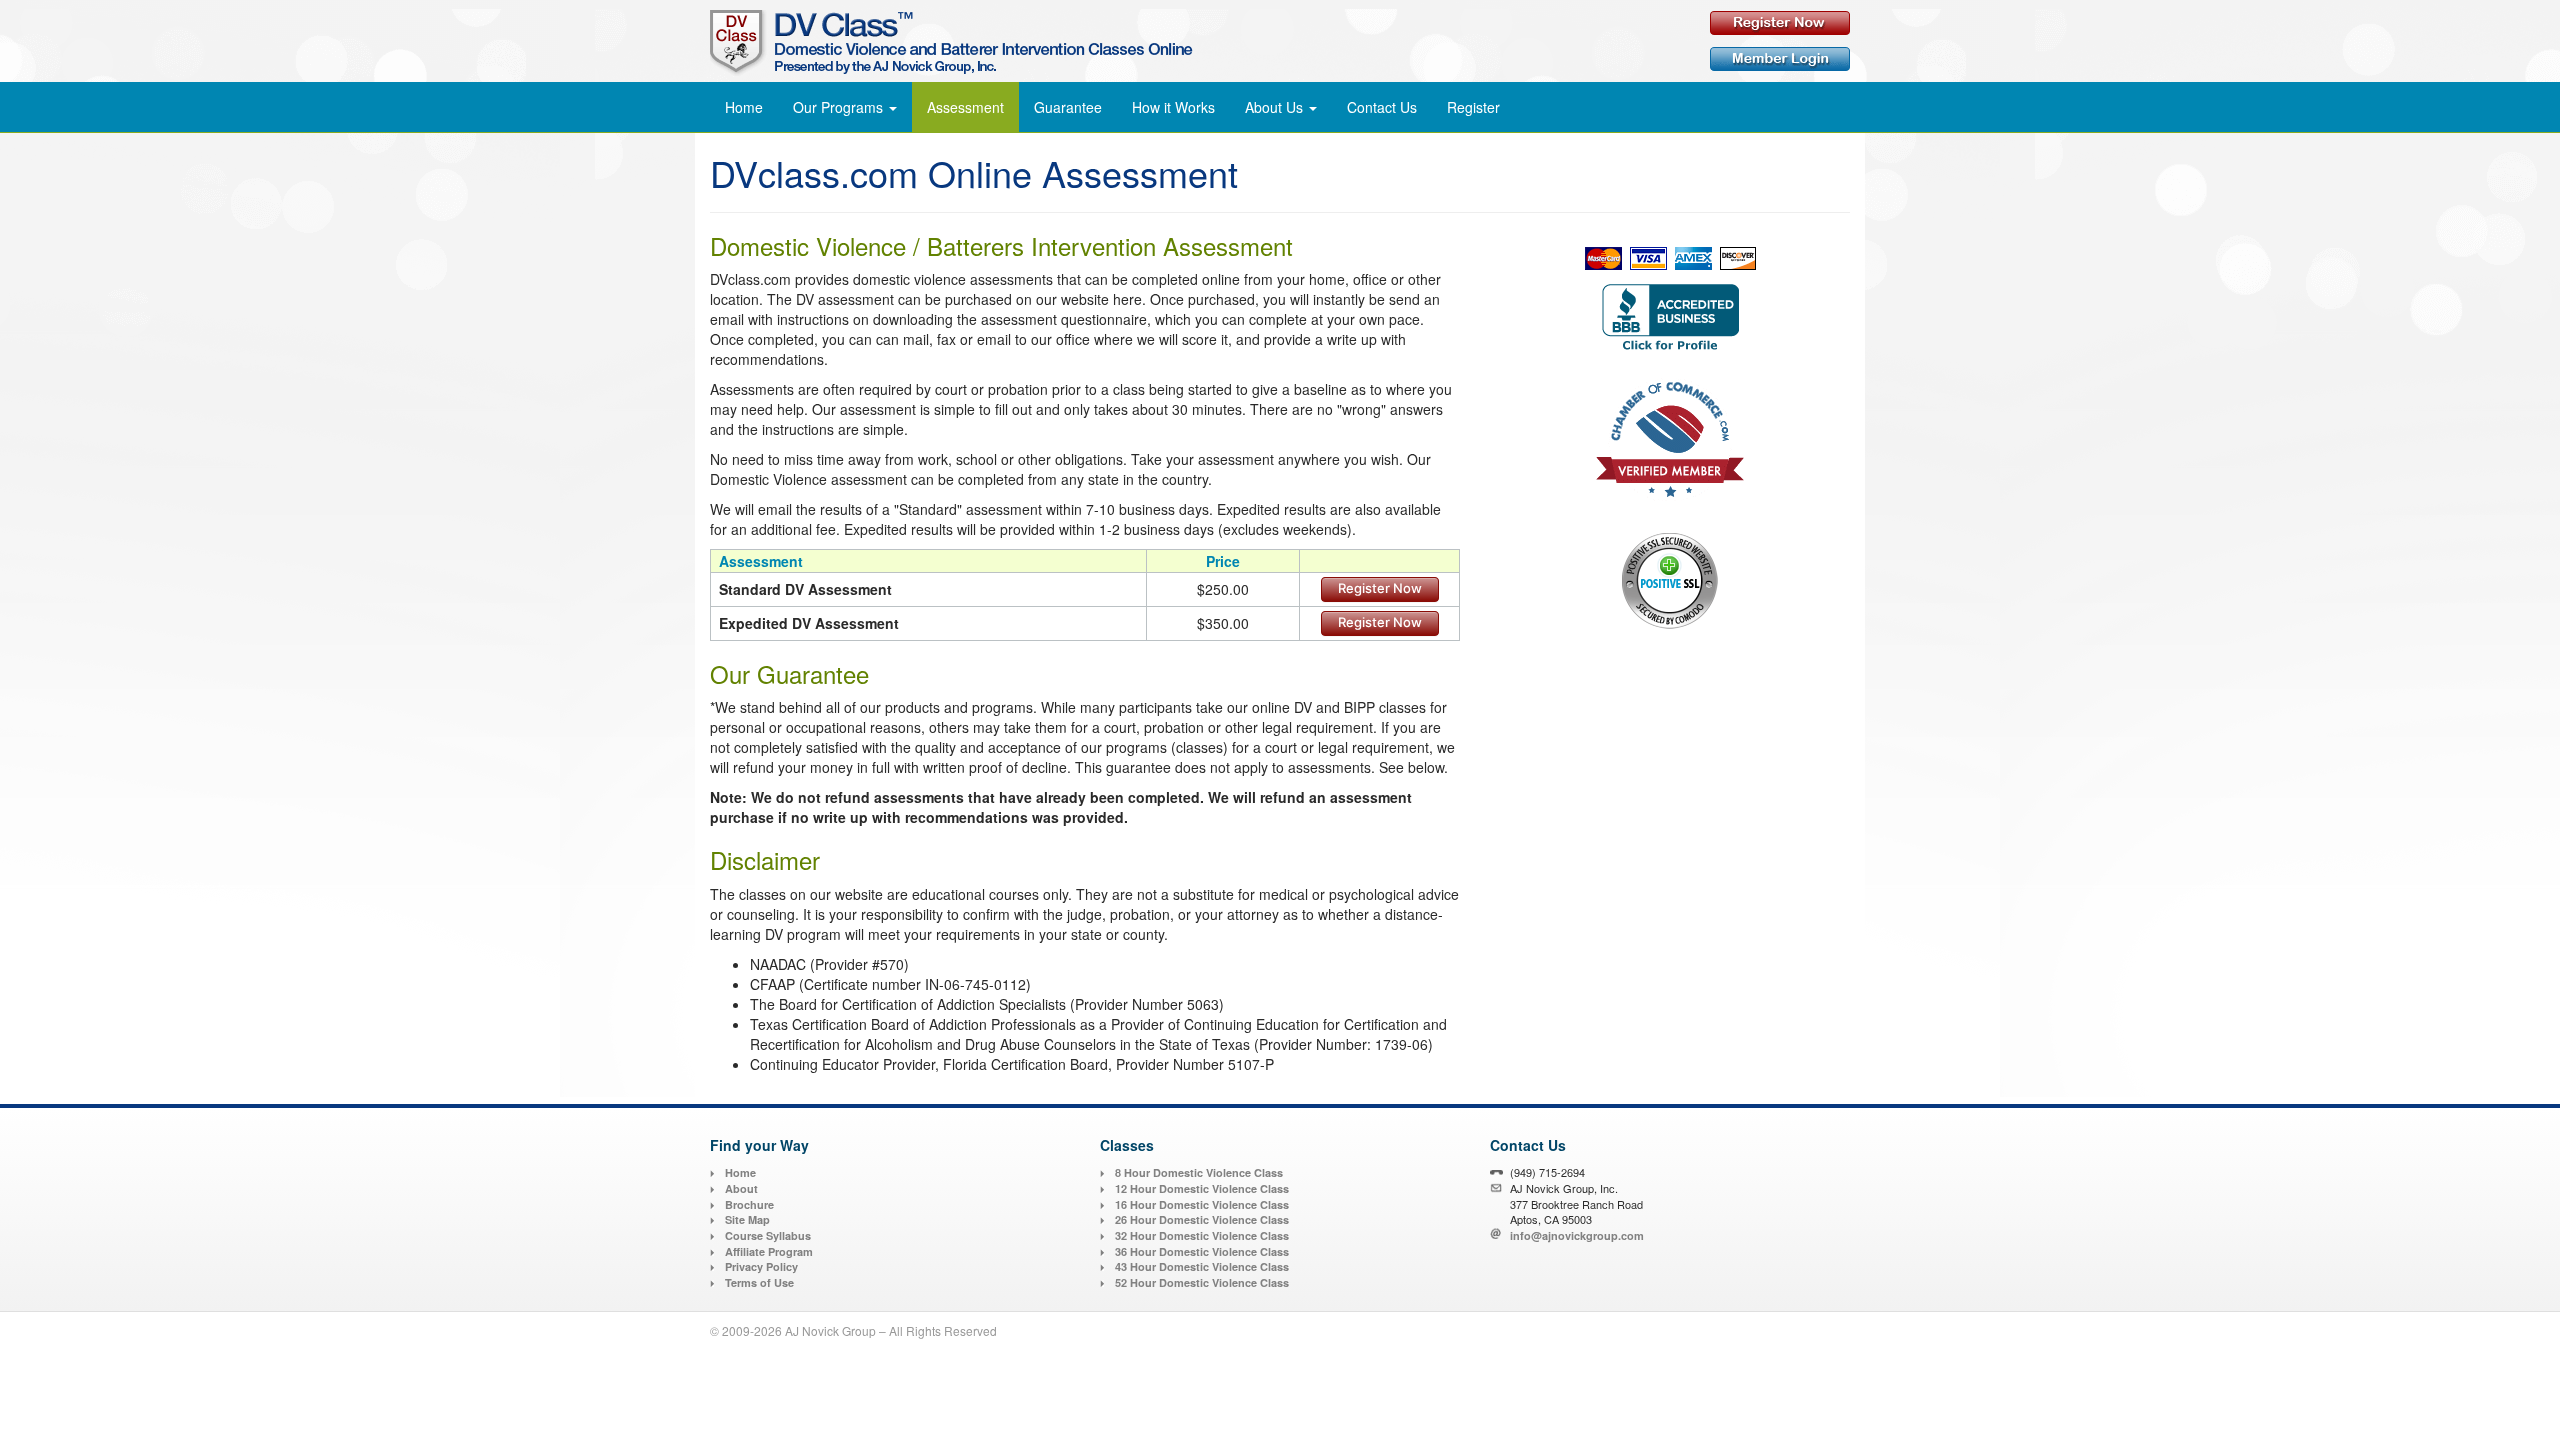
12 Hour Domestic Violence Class (1202, 1188)
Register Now (1380, 588)
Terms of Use (759, 1282)
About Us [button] (1276, 107)
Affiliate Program (769, 1251)
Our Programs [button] (840, 107)
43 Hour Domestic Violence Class (1202, 1266)
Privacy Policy (761, 1266)
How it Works (1173, 107)
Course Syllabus (768, 1235)
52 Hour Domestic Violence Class (1202, 1282)
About (741, 1188)
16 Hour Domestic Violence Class (1202, 1204)
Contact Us (1382, 107)
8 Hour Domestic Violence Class (1199, 1172)
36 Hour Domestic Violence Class (1202, 1251)
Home (744, 107)
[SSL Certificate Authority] (1670, 580)
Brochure (749, 1204)
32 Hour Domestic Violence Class (1202, 1235)
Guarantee (1068, 107)
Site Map (747, 1219)
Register (1473, 107)
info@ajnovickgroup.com (1577, 1235)
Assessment (965, 107)
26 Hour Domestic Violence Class (1202, 1219)
